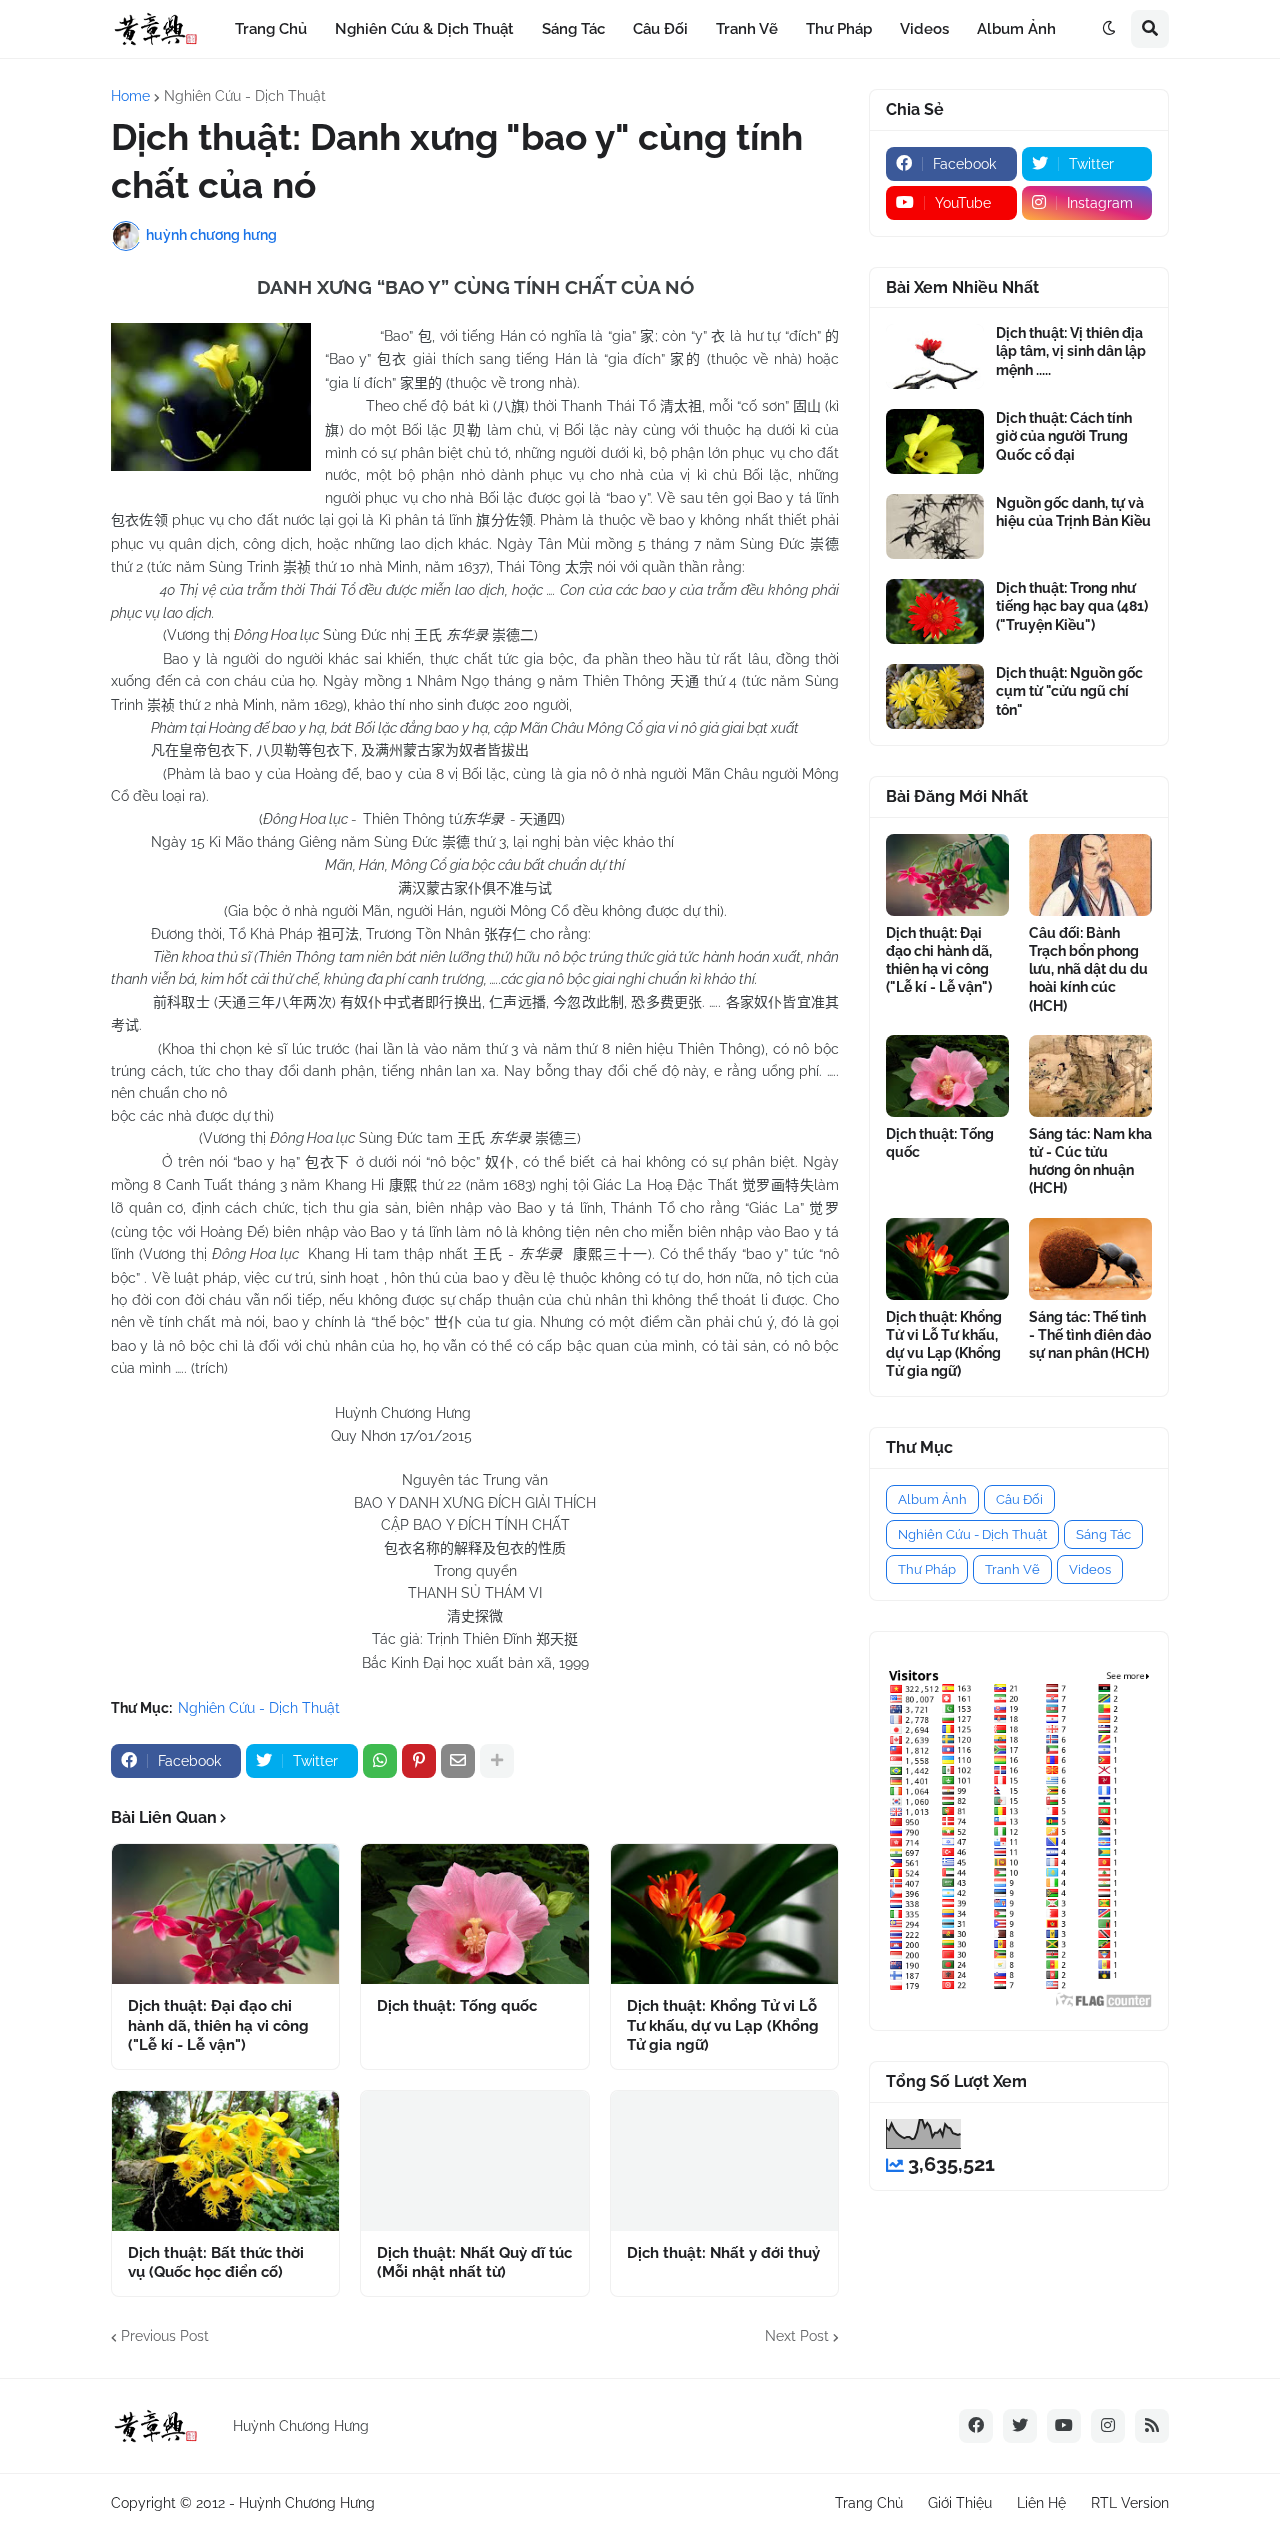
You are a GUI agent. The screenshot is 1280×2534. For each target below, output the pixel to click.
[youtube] (1064, 2426)
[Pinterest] (419, 1761)
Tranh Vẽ (1012, 1569)
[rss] (1152, 2426)
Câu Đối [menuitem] (660, 29)
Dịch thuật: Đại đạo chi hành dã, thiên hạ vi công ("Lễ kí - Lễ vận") (218, 2025)
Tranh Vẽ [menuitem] (747, 29)
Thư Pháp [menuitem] (839, 29)
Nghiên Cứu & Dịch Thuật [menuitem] (424, 29)
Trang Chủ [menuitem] (271, 29)
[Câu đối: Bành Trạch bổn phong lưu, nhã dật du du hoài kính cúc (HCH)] (1090, 875)
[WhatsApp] (380, 1761)
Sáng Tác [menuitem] (573, 29)
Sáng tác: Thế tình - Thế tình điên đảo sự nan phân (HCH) (1090, 1335)
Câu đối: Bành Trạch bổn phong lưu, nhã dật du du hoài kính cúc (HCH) (1088, 969)
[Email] (458, 1761)
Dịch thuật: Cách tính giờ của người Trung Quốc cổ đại (1064, 436)
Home (130, 96)
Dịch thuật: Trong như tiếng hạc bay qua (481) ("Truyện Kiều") (1072, 606)
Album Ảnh (932, 1499)
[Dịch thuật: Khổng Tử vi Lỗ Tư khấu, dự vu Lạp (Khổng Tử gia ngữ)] (724, 1914)
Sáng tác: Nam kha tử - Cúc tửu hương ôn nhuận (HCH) (1090, 1161)
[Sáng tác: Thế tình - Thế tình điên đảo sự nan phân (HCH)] (1090, 1259)
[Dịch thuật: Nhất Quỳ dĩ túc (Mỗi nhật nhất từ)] (474, 2161)
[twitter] (1020, 2426)
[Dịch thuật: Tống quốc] (474, 1914)
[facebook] (976, 2426)
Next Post (797, 2336)
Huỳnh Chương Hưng (307, 2503)
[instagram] (1108, 2426)
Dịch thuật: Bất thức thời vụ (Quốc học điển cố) (216, 2263)
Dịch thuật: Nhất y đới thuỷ (723, 2253)
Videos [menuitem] (924, 29)
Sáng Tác (1103, 1534)
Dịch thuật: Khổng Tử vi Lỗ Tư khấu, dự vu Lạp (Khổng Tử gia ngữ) (723, 2025)
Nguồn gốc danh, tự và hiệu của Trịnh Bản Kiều (1073, 512)
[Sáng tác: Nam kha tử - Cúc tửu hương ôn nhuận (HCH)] (1090, 1076)
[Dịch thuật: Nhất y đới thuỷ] (724, 2161)
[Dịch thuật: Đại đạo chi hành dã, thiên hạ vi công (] (225, 1914)
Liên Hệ (1041, 2503)
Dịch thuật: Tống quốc (457, 2006)
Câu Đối (1019, 1499)
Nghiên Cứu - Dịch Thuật (245, 96)
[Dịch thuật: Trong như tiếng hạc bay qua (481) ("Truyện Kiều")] (935, 611)
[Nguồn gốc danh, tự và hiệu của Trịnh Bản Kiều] (935, 526)
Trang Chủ (869, 2503)
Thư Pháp (927, 1569)
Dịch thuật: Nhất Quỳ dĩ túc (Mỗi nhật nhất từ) (474, 2263)
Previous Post (165, 2336)
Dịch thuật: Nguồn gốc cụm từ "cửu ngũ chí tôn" (1069, 691)
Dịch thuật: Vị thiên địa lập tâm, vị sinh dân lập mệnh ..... (1071, 351)
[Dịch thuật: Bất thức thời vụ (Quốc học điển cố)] (225, 2161)
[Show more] (497, 1761)
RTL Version (1130, 2503)
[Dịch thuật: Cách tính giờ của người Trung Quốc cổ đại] (935, 441)
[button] (1109, 29)
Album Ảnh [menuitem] (1016, 29)
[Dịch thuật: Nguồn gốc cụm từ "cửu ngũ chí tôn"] (935, 696)
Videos (1090, 1569)
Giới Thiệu (960, 2503)
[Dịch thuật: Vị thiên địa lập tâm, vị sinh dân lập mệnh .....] (935, 356)
